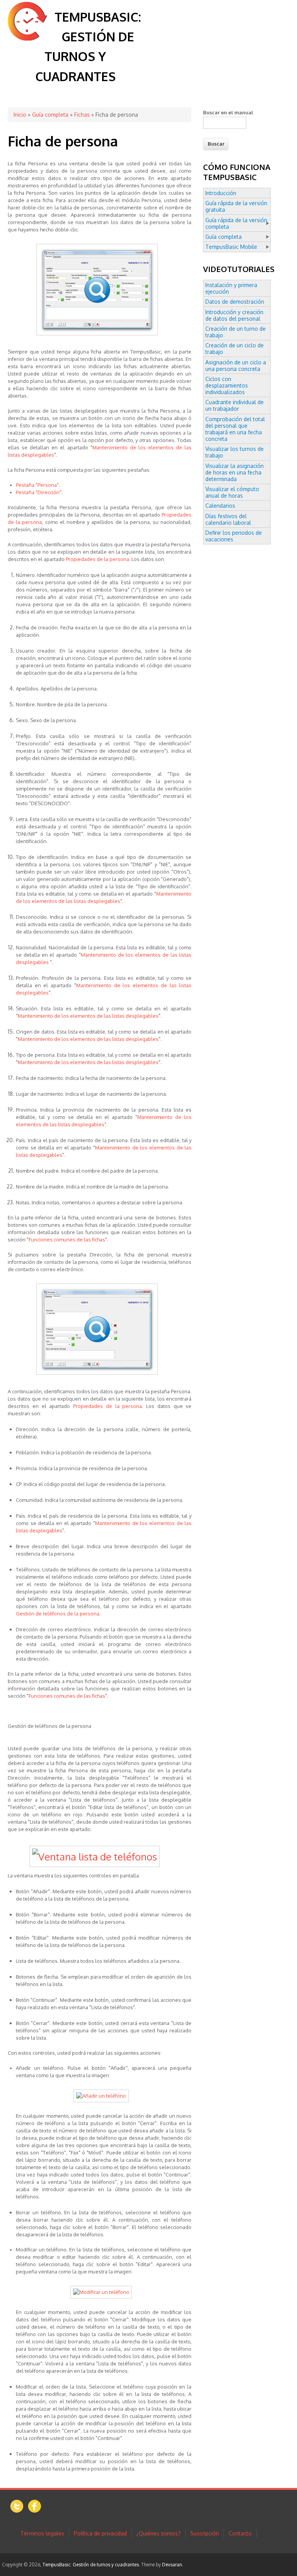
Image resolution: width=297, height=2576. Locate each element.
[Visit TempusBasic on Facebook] (34, 2511)
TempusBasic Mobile (231, 247)
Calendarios (220, 506)
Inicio (20, 115)
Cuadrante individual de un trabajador (235, 405)
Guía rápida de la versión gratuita (236, 206)
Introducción (221, 193)
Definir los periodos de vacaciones (234, 536)
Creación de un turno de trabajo (236, 332)
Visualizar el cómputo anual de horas (232, 492)
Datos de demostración (235, 302)
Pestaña (37, 485)
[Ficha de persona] (100, 336)
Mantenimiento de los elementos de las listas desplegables (88, 1016)
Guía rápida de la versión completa (236, 223)
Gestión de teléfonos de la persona (58, 1614)
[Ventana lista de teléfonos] (100, 1856)
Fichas (82, 115)
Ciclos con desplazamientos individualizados (227, 385)
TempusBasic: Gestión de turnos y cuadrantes (91, 2565)
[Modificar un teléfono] (104, 2292)
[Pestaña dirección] (100, 1375)
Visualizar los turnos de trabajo (235, 452)
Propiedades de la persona (97, 559)
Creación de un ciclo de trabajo (235, 349)
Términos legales (42, 2533)
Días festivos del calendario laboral (228, 519)
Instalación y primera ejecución (231, 288)
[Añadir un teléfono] (104, 2096)
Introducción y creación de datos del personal (234, 315)
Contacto (240, 2533)
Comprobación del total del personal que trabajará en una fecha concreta (235, 429)
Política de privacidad (100, 2533)
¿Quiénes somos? (159, 2533)
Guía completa (50, 115)
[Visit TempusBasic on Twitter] (17, 2511)
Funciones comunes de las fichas (67, 1240)
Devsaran (172, 2565)
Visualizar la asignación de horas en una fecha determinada (235, 472)
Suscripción (205, 2533)
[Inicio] (27, 38)
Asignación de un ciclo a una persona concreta (236, 366)
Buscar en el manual (228, 112)
